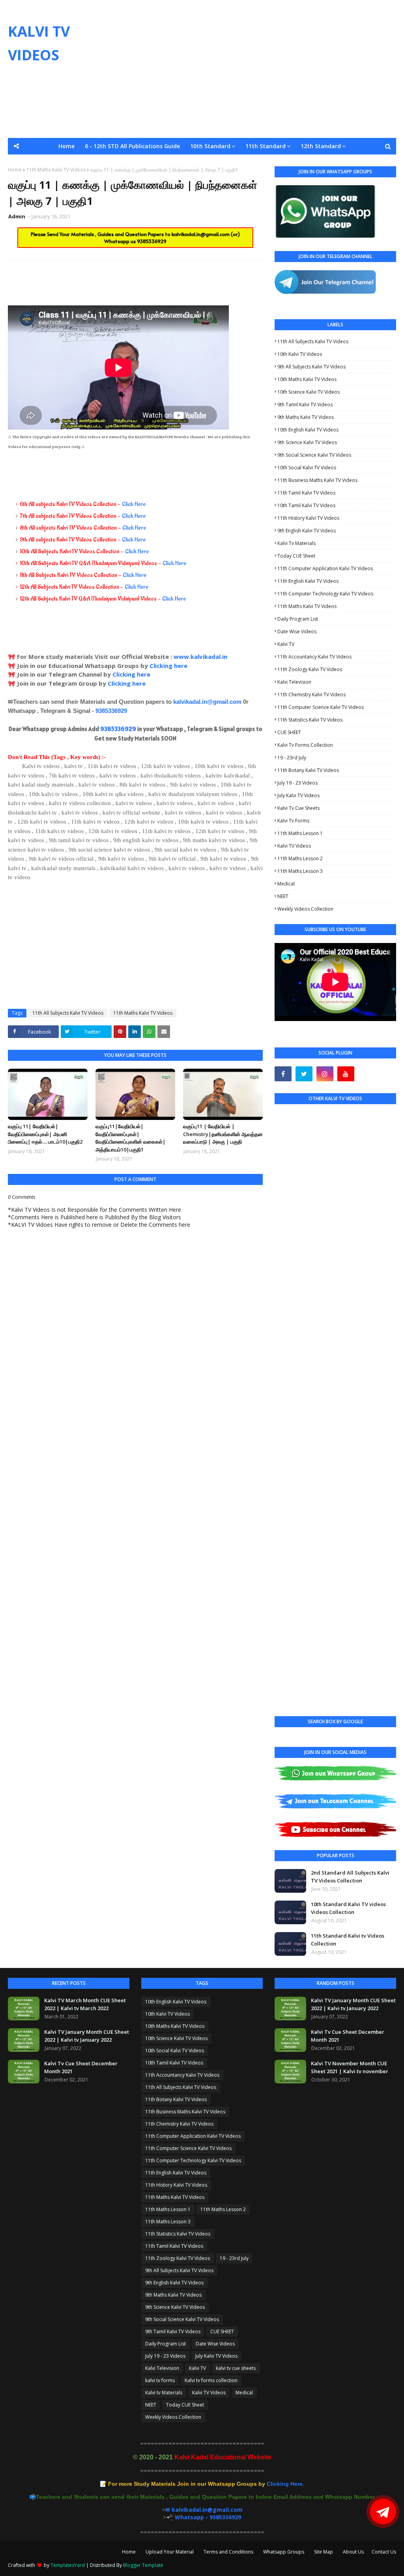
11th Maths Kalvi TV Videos (143, 1013)
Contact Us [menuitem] (202, 179)
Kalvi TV (286, 644)
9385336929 (152, 241)
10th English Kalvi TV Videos (308, 430)
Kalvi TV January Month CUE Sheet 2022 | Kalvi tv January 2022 (87, 2036)
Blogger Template (143, 2565)
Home (129, 2552)
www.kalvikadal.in (201, 657)
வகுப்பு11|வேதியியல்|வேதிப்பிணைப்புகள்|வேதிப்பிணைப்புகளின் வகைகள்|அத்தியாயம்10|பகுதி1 (131, 1138)
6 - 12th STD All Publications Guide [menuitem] (132, 146)
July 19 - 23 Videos (297, 783)
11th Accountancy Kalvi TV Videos (314, 657)
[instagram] (325, 1074)
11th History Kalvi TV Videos (308, 518)
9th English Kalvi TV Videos (307, 531)
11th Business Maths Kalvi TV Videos (317, 480)
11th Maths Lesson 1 (300, 833)
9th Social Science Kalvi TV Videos (314, 455)
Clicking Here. (206, 2484)
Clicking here (168, 666)
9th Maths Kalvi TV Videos (306, 417)
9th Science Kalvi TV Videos (307, 442)
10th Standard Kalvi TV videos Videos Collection (348, 1908)
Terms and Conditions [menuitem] (285, 163)
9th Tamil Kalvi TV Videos (305, 405)
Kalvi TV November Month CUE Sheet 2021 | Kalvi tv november (350, 2067)
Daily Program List (298, 619)
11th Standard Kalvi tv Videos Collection (348, 1940)
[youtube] (346, 1074)
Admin (17, 216)
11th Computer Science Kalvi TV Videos (321, 707)
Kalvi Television (294, 682)
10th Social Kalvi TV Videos (307, 468)
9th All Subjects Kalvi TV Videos (311, 367)
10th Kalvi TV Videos (300, 354)
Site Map (324, 2552)
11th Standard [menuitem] (266, 146)
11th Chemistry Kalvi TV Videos (311, 695)
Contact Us (384, 2552)
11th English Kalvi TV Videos (308, 581)
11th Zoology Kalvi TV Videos (310, 669)
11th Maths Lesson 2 (300, 858)
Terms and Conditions (228, 2552)
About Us (353, 2552)
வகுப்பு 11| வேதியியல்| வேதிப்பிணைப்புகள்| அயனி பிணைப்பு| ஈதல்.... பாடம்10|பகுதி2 (45, 1134)
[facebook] (283, 1074)
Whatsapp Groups (284, 2552)
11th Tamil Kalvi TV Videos (306, 493)
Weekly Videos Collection (305, 909)
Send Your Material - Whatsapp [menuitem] (62, 163)
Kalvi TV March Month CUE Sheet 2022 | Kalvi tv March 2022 (85, 2004)
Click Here (134, 504)
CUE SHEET (289, 732)
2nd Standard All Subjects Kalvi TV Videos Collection (350, 1877)
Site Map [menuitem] (338, 163)
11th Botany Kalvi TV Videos (308, 770)
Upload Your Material (170, 2552)
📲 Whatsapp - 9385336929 (204, 2517)
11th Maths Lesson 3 (300, 871)
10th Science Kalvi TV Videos (309, 392)
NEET (283, 896)
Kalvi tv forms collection (305, 745)
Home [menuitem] (66, 146)
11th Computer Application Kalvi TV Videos (325, 568)
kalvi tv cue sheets (298, 808)
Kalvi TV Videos (294, 846)
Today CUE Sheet (296, 556)
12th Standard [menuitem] (321, 146)
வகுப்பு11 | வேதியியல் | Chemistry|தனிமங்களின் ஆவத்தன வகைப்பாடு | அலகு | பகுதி (223, 1134)
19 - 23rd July (292, 758)
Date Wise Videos (297, 631)
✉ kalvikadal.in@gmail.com (204, 2510)
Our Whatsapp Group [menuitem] (145, 163)
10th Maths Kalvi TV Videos (307, 379)
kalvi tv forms (293, 821)
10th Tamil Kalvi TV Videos (306, 505)
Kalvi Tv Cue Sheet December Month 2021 (81, 2067)
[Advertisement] (260, 69)
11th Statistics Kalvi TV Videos (310, 720)
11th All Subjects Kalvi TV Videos (68, 1013)
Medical (286, 884)
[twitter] (304, 1074)
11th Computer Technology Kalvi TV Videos (325, 594)
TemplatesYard (68, 2565)
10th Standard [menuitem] (210, 146)
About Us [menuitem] (373, 163)
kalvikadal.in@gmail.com (201, 234)
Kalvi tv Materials (296, 543)
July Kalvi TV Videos (298, 795)
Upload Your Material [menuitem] (214, 163)
